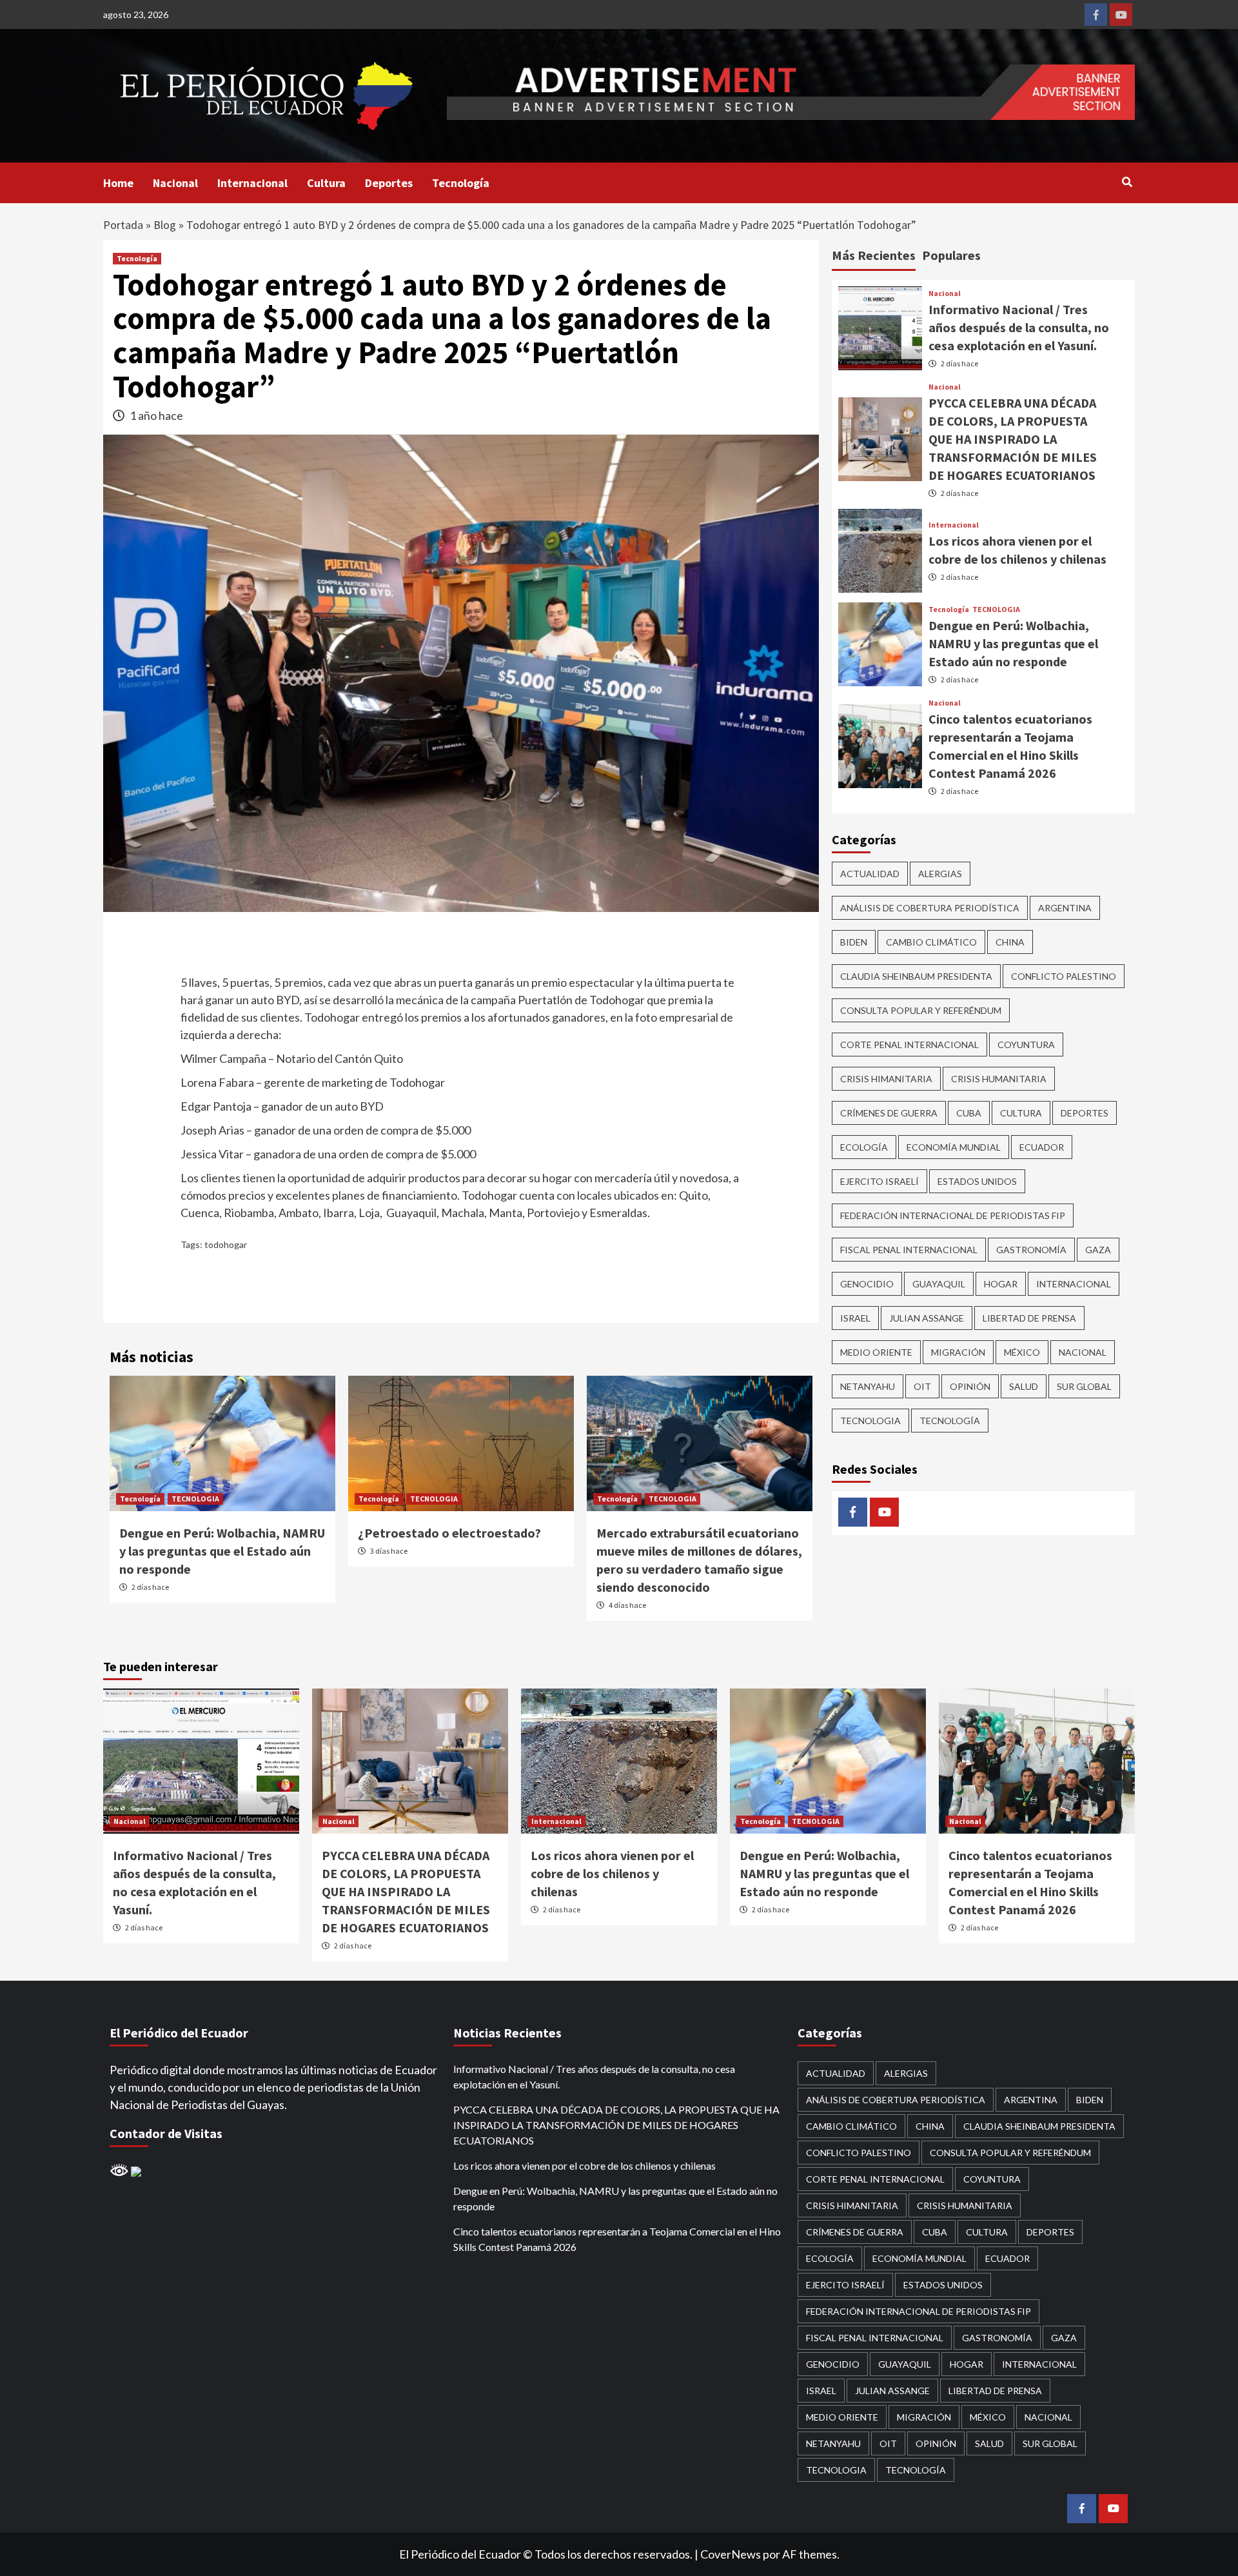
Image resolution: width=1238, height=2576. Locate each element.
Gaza (1098, 1249)
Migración (958, 1352)
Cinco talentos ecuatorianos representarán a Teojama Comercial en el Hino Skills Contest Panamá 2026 (617, 2239)
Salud (1024, 1386)
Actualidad (870, 873)
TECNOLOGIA (195, 1499)
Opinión (970, 1386)
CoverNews (731, 2554)
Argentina (1065, 907)
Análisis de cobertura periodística (930, 907)
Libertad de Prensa (1029, 1317)
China (1010, 941)
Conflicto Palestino (1064, 976)
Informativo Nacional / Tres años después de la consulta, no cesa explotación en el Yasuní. (1019, 327)
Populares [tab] (951, 255)
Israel (855, 1317)
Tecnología (461, 183)
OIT (922, 1386)
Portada (123, 225)
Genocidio (867, 1283)
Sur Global (1084, 1386)
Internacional (252, 183)
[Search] (1127, 182)
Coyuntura (1026, 1044)
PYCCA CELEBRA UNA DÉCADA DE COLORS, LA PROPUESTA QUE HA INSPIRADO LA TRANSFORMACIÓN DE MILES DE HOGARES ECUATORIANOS (1013, 438)
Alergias (940, 873)
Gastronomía (1031, 1249)
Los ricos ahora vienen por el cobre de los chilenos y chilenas (612, 1873)
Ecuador (1042, 1146)
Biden (854, 941)
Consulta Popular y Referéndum (921, 1010)
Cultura (326, 183)
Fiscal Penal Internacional (909, 1249)
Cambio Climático (931, 941)
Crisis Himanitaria (886, 1078)
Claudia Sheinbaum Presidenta (916, 976)
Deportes (389, 183)
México (1022, 1352)
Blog (165, 225)
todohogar (226, 1244)
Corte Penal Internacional (909, 1044)
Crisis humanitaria (999, 1078)
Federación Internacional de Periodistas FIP (953, 1215)
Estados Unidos (977, 1181)
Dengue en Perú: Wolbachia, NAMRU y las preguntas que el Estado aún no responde (222, 1551)
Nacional (175, 183)
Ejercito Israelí (879, 1181)
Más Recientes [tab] (874, 255)
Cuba (969, 1112)
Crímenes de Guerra (889, 1112)
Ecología (864, 1146)
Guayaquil (939, 1283)
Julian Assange (927, 1317)
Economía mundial (954, 1146)
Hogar (1001, 1283)
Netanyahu (868, 1386)
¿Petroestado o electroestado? (449, 1533)
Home (118, 183)
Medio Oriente (876, 1352)
